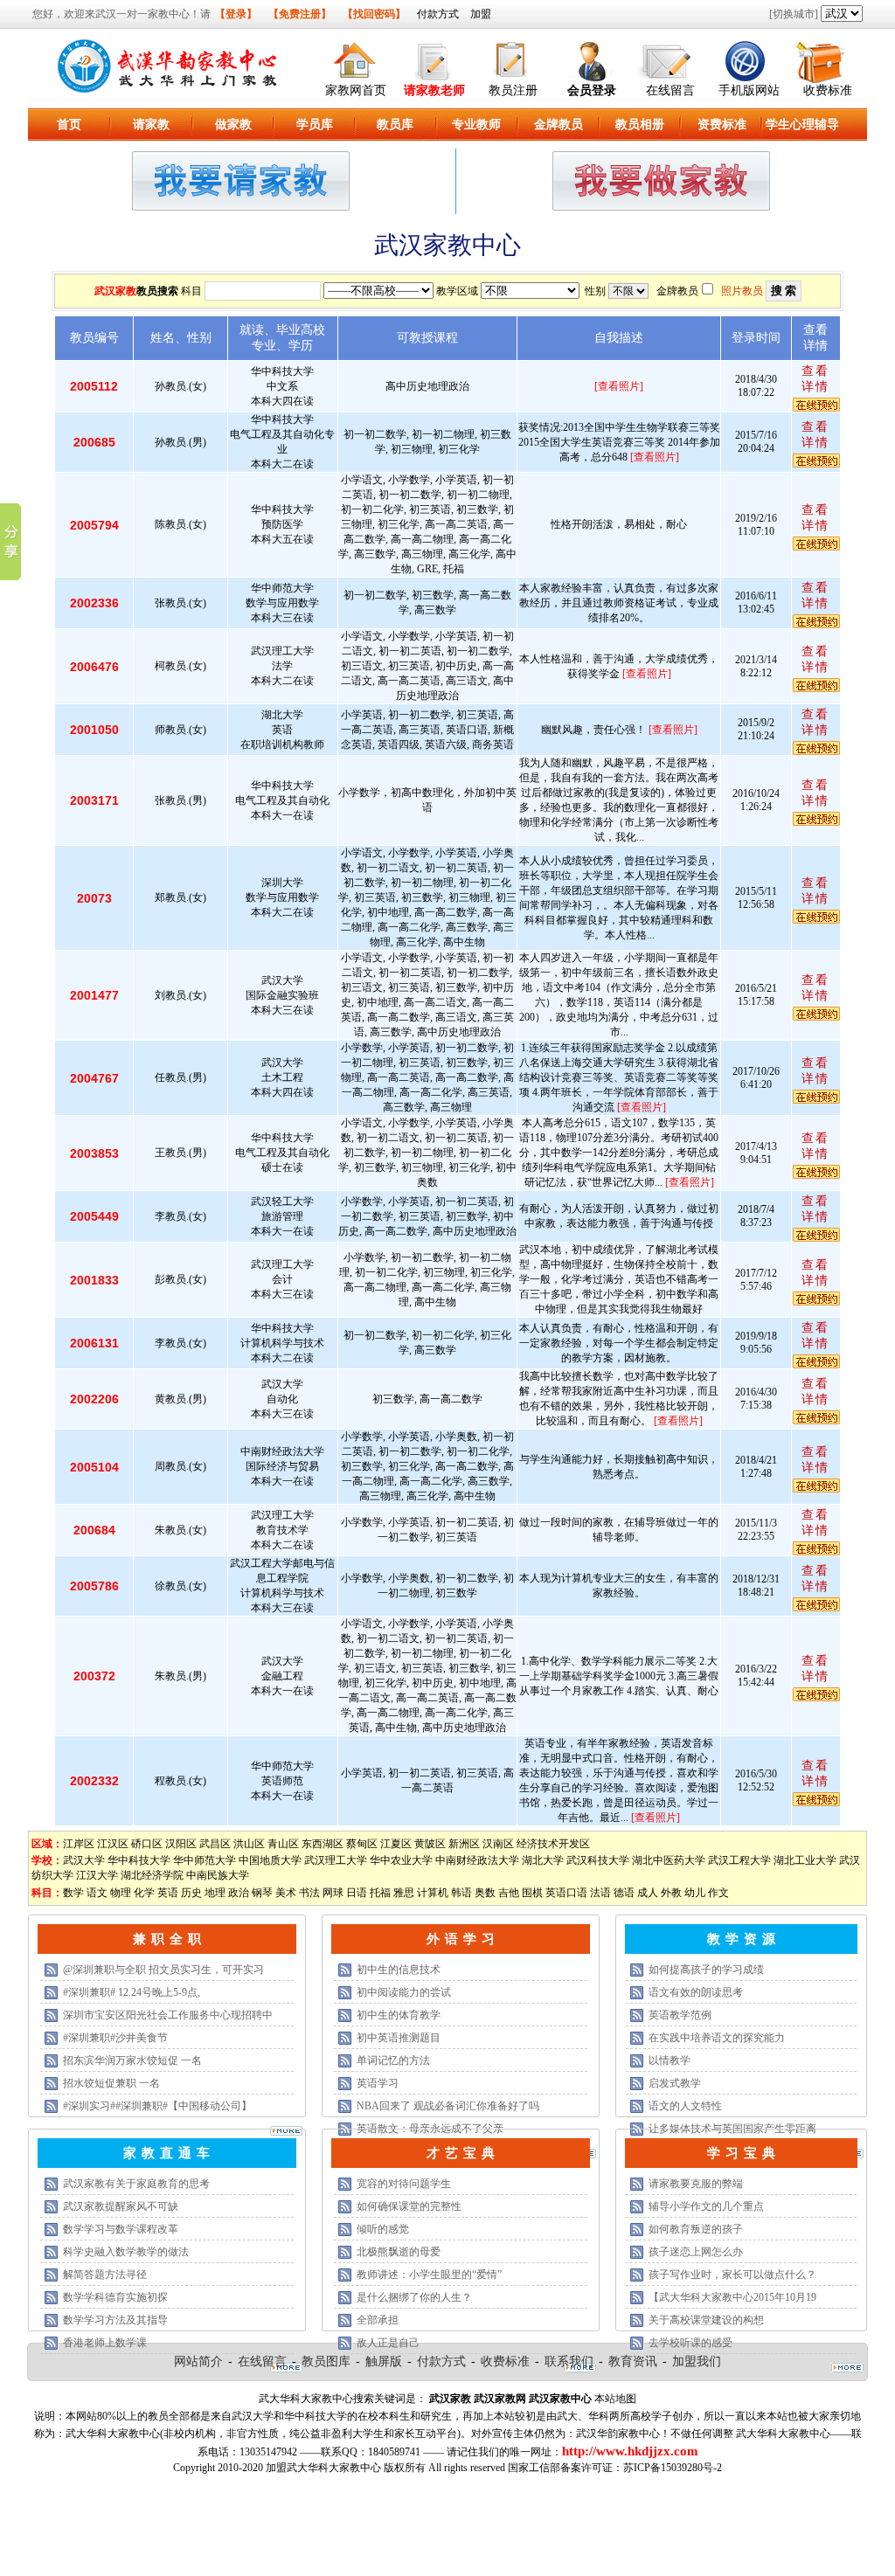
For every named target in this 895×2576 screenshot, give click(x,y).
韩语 (461, 1893)
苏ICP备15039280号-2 (673, 2468)
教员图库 (326, 2361)
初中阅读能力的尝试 (404, 1992)
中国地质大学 (270, 1860)
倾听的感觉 (383, 2229)
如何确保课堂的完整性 (409, 2206)
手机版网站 (749, 90)
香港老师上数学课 (105, 2343)
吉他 (509, 1893)
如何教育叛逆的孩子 (696, 2229)
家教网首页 (356, 90)
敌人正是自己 (388, 2343)
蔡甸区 (362, 1844)
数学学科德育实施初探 (115, 2297)
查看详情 (815, 379)
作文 (718, 1893)
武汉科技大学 (598, 1860)
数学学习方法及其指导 (115, 2320)
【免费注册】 (300, 14)
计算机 (433, 1893)
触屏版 (384, 2361)
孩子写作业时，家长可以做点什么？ (732, 2275)
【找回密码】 (374, 14)
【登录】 (236, 14)
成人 (648, 1893)
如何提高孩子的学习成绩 (706, 1970)
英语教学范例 (680, 2015)
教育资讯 (633, 2361)
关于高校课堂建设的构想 (706, 2320)
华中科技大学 (139, 1860)
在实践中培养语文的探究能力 (717, 2038)
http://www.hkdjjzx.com (630, 2451)
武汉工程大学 (739, 1860)
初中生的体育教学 (399, 2015)
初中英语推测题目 (399, 2038)
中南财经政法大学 (477, 1860)
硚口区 (147, 1844)
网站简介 (198, 2361)
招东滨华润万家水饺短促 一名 (132, 2060)
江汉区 (113, 1844)
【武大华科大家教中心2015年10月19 (732, 2297)
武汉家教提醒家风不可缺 (121, 2206)
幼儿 (695, 1893)
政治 (239, 1893)
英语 (168, 1893)
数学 (73, 1893)
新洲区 (464, 1844)
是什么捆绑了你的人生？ (414, 2297)
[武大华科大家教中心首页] (356, 58)
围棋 (532, 1893)
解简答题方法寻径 (105, 2275)
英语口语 (566, 1893)
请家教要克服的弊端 (696, 2184)
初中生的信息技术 (399, 1970)
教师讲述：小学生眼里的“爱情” (429, 2275)
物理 (121, 1893)
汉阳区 (181, 1844)
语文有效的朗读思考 (696, 1992)
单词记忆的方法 (393, 2060)
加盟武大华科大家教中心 (323, 2468)
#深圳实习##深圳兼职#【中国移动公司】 (157, 2106)
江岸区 (79, 1844)
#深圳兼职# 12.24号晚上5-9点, (132, 1992)
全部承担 (378, 2320)
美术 (286, 1893)
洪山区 (249, 1844)
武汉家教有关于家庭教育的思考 (136, 2184)
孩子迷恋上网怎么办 (696, 2252)
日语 (357, 1893)
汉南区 (498, 1844)
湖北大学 (543, 1860)
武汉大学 (84, 1860)
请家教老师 (434, 90)
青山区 (283, 1844)
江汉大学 (97, 1875)
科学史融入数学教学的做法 (126, 2252)
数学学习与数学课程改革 (121, 2229)
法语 (600, 1893)
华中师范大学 (205, 1860)
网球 (333, 1893)
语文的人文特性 (685, 2106)
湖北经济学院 (152, 1875)
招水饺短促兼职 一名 (111, 2083)
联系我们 (569, 2361)
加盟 (481, 14)
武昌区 (215, 1844)
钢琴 (262, 1893)
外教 (671, 1893)
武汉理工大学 (336, 1860)
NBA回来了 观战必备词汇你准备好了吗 (448, 2106)
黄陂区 (430, 1844)
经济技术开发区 (553, 1844)
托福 (380, 1893)
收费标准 (828, 90)
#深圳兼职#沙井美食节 (115, 2038)
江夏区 (396, 1844)
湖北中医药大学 (669, 1860)
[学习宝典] (847, 2369)
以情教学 (670, 2060)
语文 (97, 1893)
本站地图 (615, 2399)
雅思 (404, 1893)
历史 (191, 1893)
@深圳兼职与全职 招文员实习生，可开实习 (163, 1970)
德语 (624, 1893)
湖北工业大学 (805, 1860)
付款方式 (438, 14)
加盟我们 (697, 2361)
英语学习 (378, 2083)
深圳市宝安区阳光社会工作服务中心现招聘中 (168, 2015)
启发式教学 (675, 2083)
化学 (144, 1893)
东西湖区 (323, 1844)
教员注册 (513, 90)
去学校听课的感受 (690, 2343)
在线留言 (670, 90)
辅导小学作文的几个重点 (706, 2206)
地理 (215, 1893)
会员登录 (592, 90)
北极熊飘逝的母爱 (399, 2252)
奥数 (485, 1893)
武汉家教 (115, 291)
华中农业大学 (401, 1860)
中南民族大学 (218, 1875)
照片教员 (742, 291)
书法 (309, 1893)
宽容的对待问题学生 (404, 2184)
